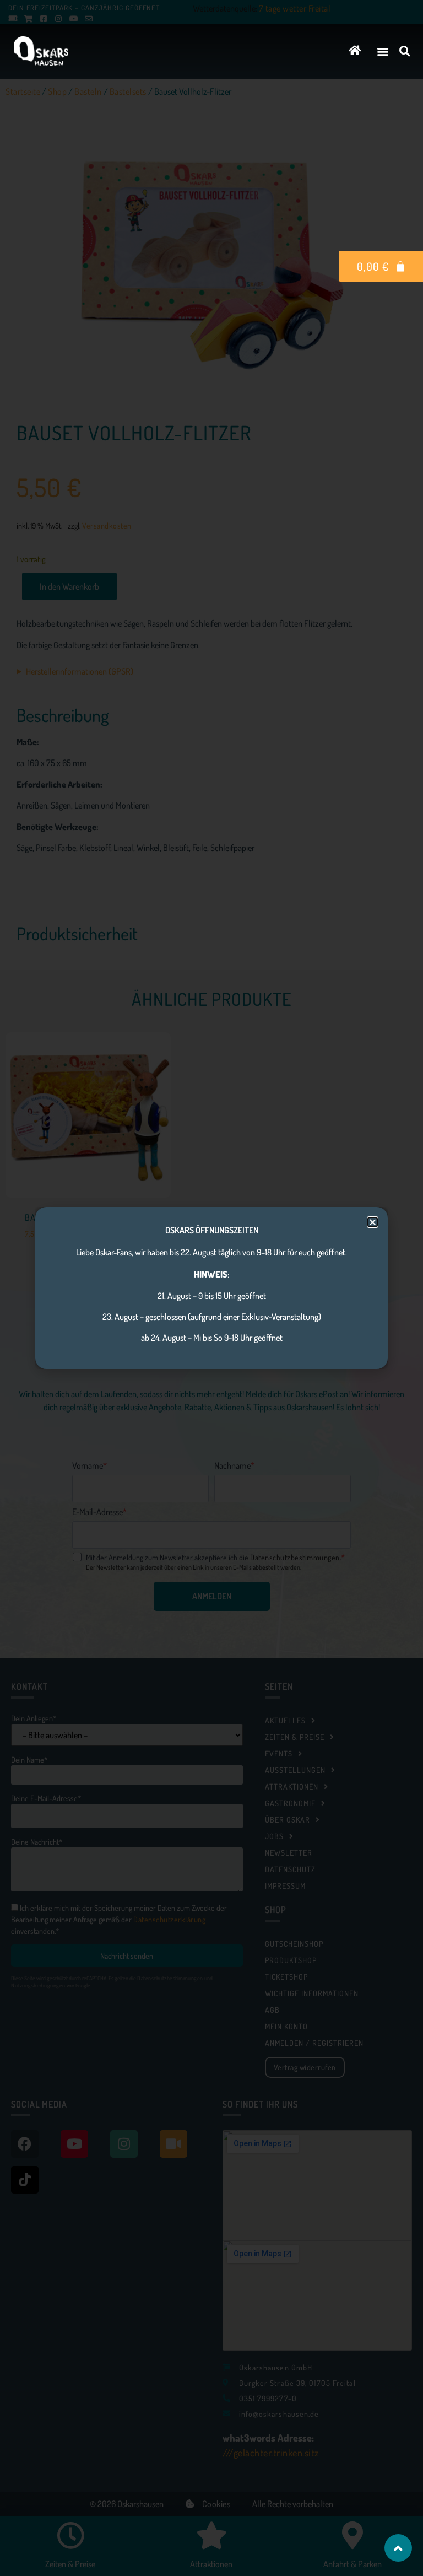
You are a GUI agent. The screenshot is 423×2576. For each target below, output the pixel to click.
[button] (383, 51)
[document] (211, 1288)
